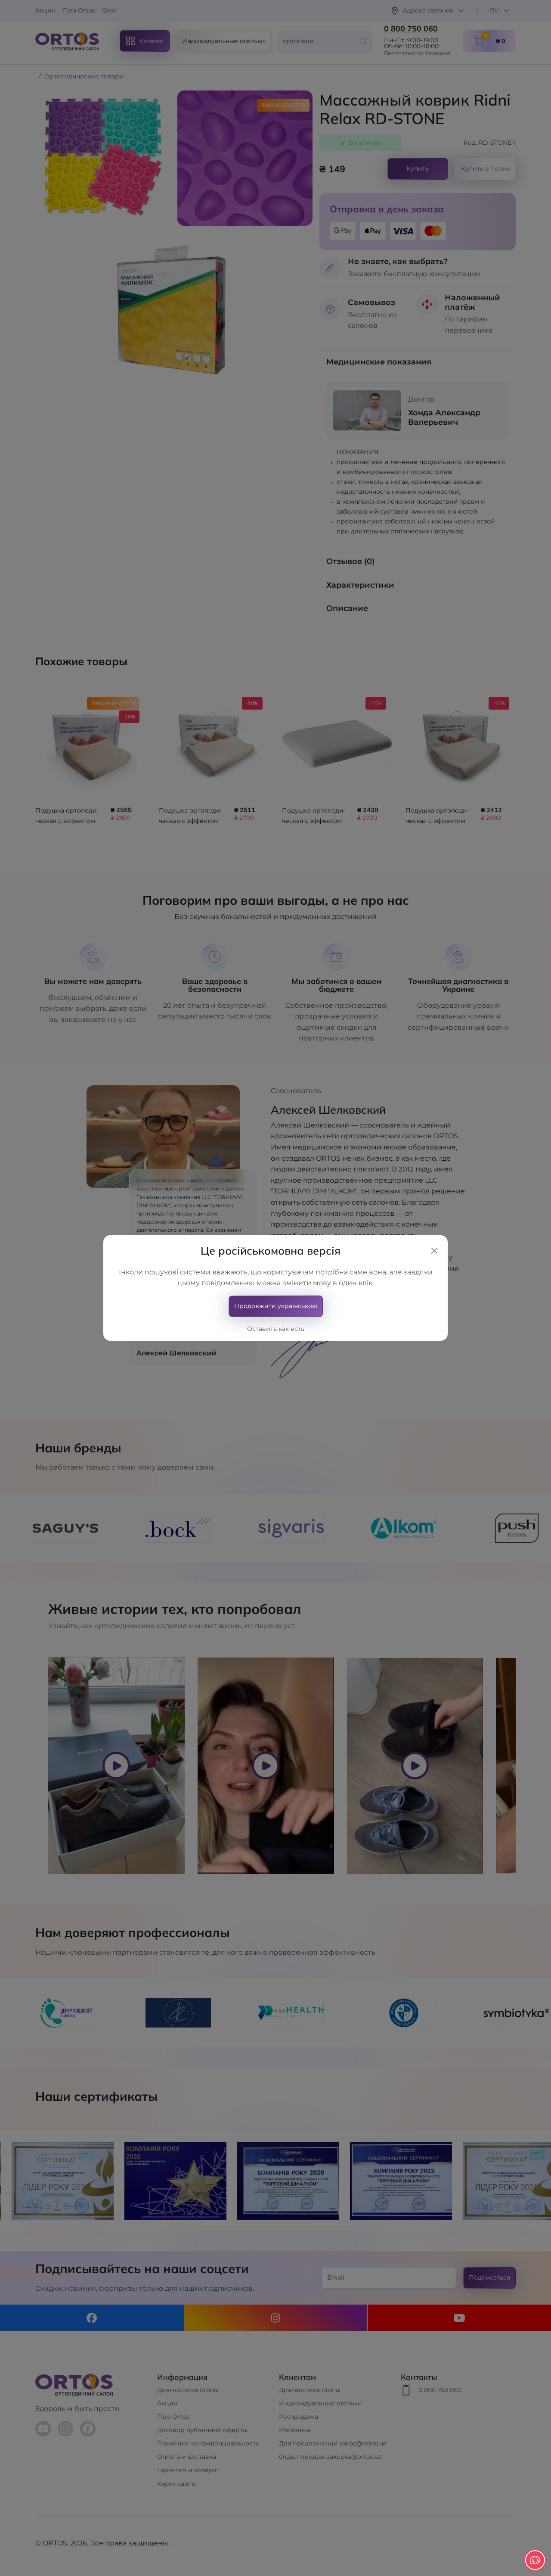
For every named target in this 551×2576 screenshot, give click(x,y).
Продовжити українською (276, 1306)
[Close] (434, 1251)
